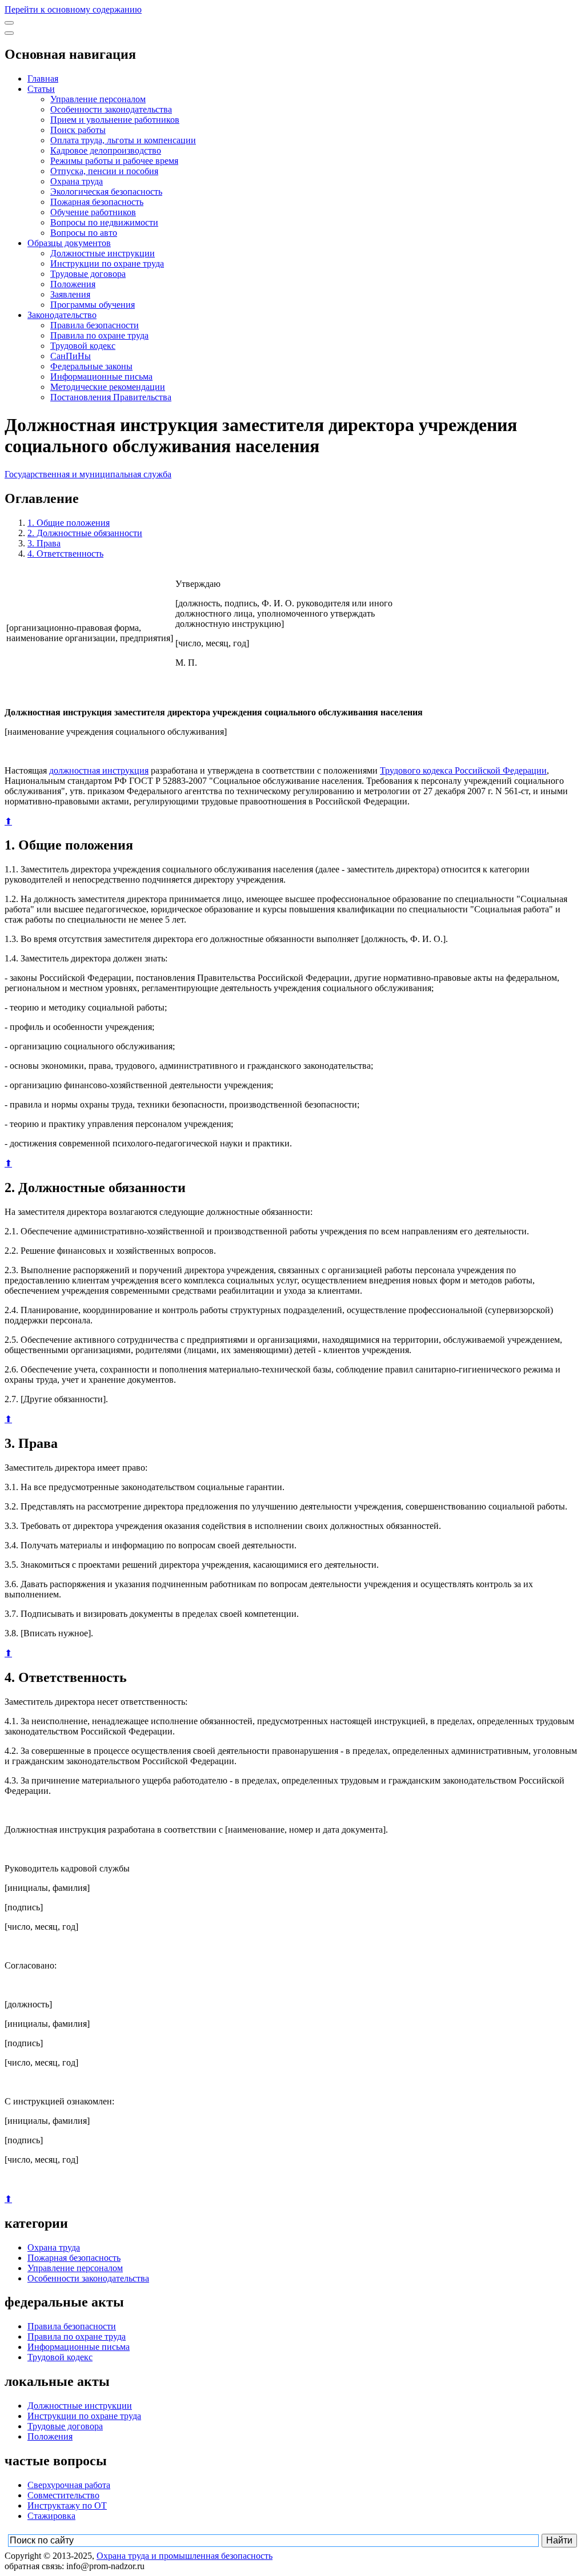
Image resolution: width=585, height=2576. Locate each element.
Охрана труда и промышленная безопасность (185, 2556)
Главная (43, 79)
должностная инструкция (99, 770)
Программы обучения (93, 305)
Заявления (70, 294)
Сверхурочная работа (69, 2485)
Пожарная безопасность (97, 202)
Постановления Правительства (111, 397)
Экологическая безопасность (106, 192)
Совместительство (63, 2495)
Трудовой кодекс (83, 346)
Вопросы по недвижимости (104, 222)
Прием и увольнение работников (115, 120)
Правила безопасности (95, 325)
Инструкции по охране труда (107, 263)
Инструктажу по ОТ (67, 2505)
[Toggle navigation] (9, 23)
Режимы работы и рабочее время (114, 161)
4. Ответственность (65, 554)
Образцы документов (69, 243)
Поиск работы (78, 130)
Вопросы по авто (84, 233)
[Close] (9, 33)
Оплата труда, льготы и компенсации (123, 140)
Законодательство (62, 315)
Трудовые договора (88, 274)
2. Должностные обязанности (85, 533)
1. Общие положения (69, 523)
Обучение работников (93, 212)
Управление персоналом (98, 99)
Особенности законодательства (111, 109)
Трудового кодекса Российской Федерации (463, 770)
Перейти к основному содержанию (73, 9)
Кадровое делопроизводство (106, 150)
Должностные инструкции (103, 253)
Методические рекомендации (108, 387)
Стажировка (51, 2516)
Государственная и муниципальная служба (88, 474)
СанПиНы (71, 356)
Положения (73, 284)
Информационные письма (101, 377)
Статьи (41, 89)
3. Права (44, 543)
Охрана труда (77, 181)
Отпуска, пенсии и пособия (104, 171)
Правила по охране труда (99, 335)
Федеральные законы (91, 366)
